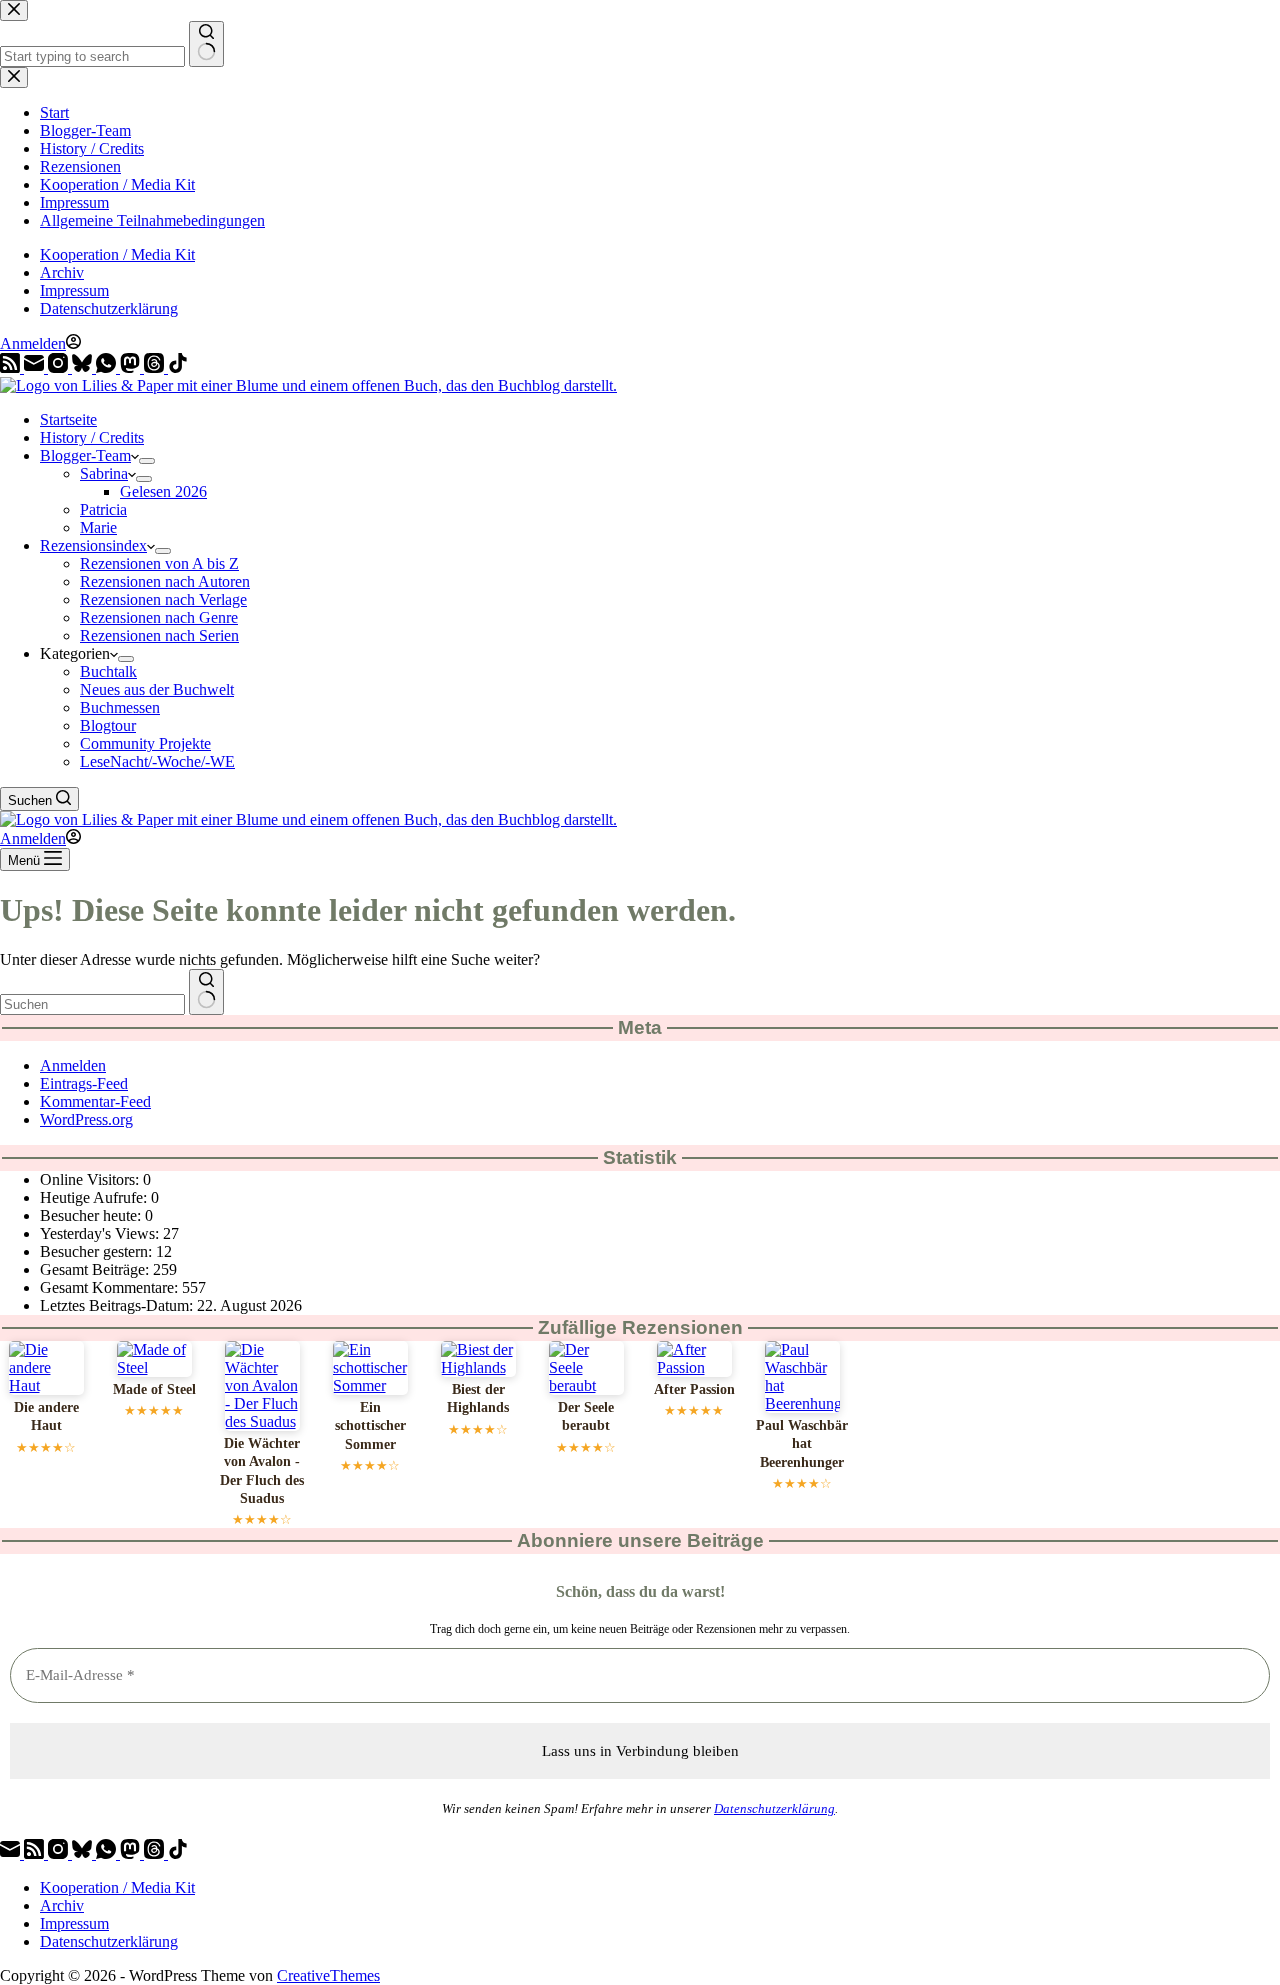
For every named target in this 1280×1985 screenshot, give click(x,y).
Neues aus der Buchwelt (157, 689)
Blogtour (108, 725)
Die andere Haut (46, 1416)
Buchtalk (108, 671)
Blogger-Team (85, 455)
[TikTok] (178, 367)
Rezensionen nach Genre (159, 617)
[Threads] (156, 367)
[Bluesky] (84, 367)
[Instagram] (60, 367)
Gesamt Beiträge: (96, 1269)
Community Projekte (145, 743)
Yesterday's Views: (101, 1233)
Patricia (103, 509)
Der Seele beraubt (586, 1416)
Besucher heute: (92, 1215)
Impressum (74, 290)
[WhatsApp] (108, 367)
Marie (98, 527)
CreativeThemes (328, 1975)
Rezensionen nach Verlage (163, 599)
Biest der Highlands (478, 1398)
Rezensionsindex (93, 545)
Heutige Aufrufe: (95, 1197)
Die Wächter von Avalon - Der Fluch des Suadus (262, 1471)
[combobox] (92, 1004)
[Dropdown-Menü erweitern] (147, 461)
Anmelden (73, 1065)
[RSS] (12, 367)
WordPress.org (86, 1119)
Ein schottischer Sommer (370, 1426)
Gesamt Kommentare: (111, 1287)
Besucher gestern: (98, 1251)
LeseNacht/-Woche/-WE (157, 761)
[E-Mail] (36, 367)
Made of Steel (154, 1389)
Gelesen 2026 (163, 491)
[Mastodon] (132, 367)
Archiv (62, 272)
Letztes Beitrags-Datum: (118, 1305)
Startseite (68, 419)
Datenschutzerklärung (109, 308)
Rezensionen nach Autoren (165, 581)
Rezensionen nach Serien (159, 635)
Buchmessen (120, 707)
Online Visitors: (91, 1179)
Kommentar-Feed (95, 1101)
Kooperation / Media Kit (117, 254)
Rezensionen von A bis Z (159, 563)
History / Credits (92, 437)
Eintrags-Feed (84, 1083)
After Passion (694, 1389)
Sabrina (104, 473)
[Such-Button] (206, 992)
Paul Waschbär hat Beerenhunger (802, 1444)
